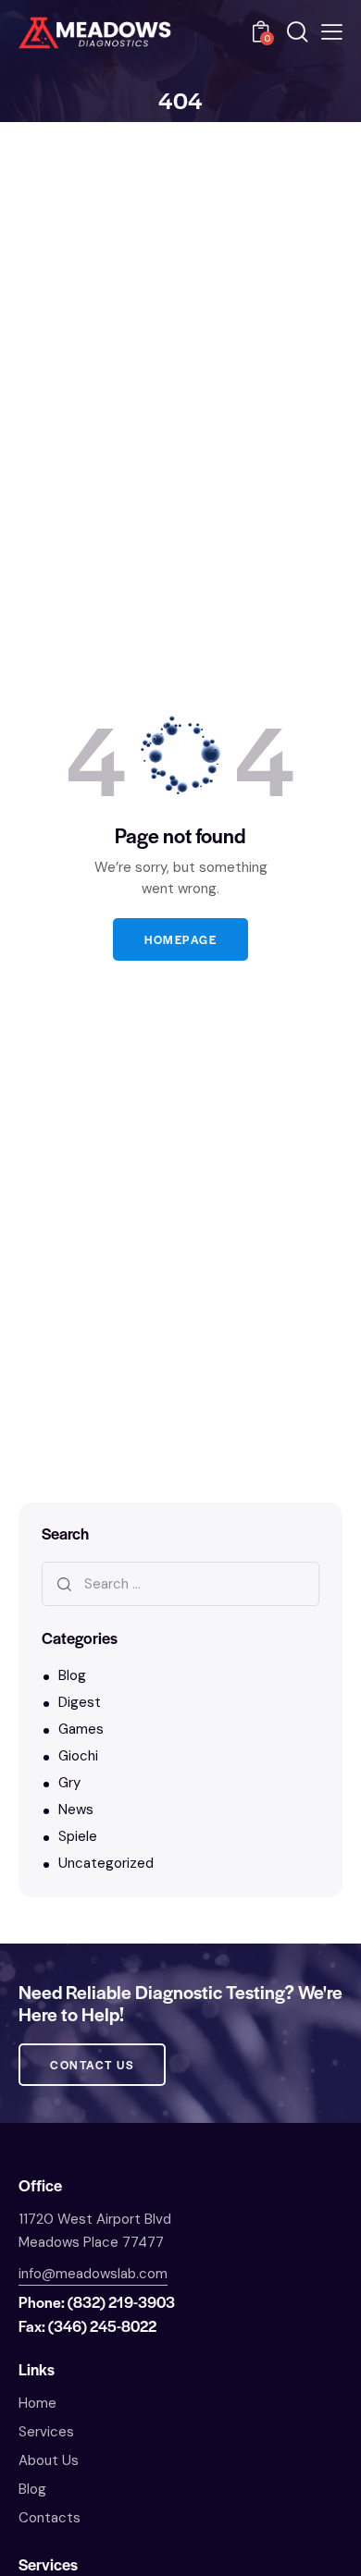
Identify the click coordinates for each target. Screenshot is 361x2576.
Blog (72, 1675)
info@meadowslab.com (93, 2274)
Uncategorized (106, 1863)
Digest (80, 1702)
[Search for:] (180, 1584)
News (76, 1809)
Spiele (78, 1836)
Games (81, 1729)
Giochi (78, 1756)
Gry (69, 1783)
